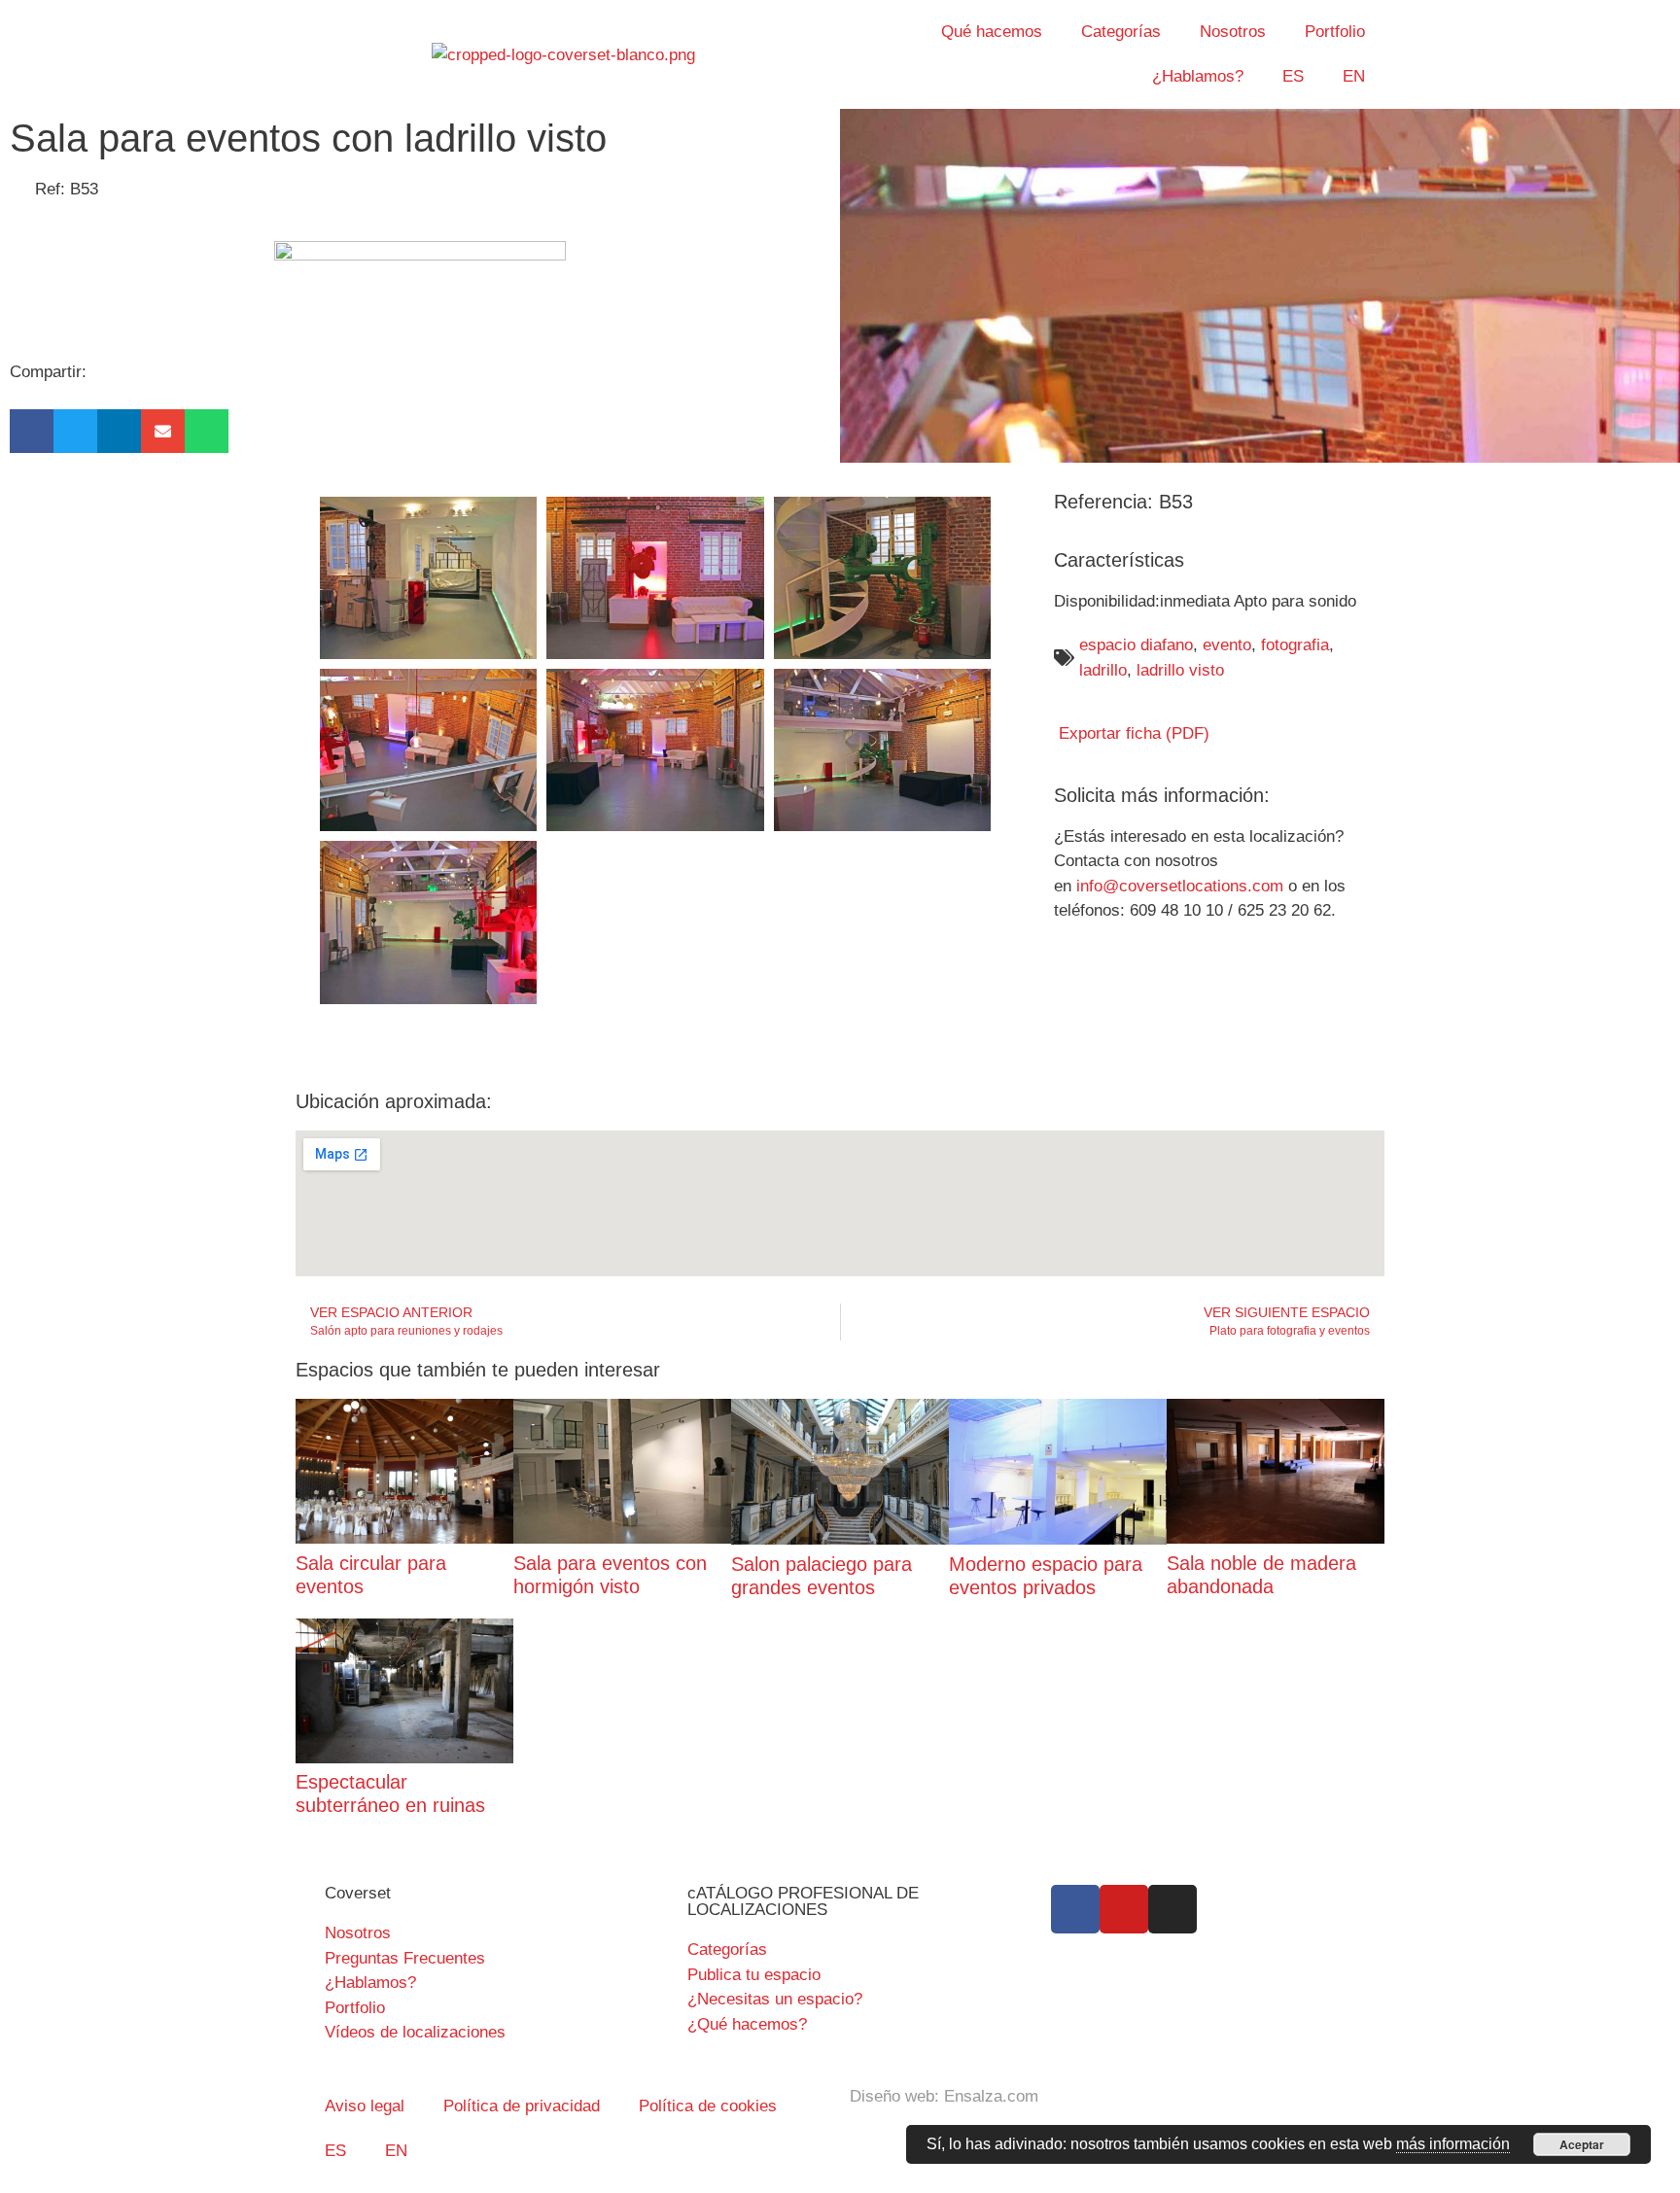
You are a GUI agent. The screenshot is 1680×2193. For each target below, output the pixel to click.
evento (1227, 645)
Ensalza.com (991, 2096)
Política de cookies (708, 2106)
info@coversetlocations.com (1180, 886)
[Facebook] (1075, 1909)
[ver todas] (428, 578)
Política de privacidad (522, 2106)
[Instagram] (1172, 1909)
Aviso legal (365, 2106)
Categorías (1121, 32)
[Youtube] (1124, 1909)
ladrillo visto (1180, 670)
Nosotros (1233, 32)
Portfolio (1335, 32)
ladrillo (1103, 670)
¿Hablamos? (1198, 76)
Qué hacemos (992, 32)
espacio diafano (1136, 645)
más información (1453, 2144)
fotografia (1295, 645)
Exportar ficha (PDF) (1132, 733)
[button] (32, 431)
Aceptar (1582, 2144)
